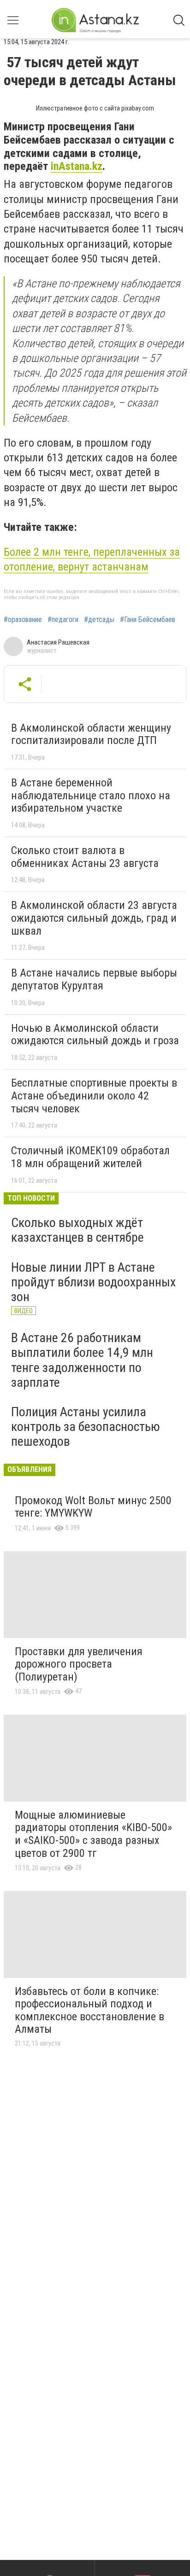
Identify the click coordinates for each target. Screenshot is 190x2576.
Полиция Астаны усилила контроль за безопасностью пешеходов (86, 1427)
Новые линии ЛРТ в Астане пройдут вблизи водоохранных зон (93, 1282)
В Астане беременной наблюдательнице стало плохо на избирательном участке (91, 795)
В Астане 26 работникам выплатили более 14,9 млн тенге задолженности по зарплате (82, 1360)
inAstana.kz (77, 166)
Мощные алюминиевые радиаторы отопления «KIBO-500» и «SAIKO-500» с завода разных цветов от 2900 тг (93, 1834)
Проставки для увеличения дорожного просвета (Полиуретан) (79, 1664)
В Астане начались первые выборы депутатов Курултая (94, 979)
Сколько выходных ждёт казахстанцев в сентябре (77, 1230)
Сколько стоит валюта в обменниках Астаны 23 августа (85, 857)
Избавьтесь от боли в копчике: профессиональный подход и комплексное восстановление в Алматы (89, 2010)
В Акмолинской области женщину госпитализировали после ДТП (91, 734)
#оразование (23, 620)
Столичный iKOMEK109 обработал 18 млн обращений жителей (90, 1157)
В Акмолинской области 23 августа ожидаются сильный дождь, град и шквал (94, 918)
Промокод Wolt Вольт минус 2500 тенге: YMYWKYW (93, 1507)
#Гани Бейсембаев (148, 620)
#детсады (99, 620)
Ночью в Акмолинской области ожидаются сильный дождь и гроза (95, 1035)
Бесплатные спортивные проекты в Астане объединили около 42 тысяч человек (94, 1096)
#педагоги (63, 620)
